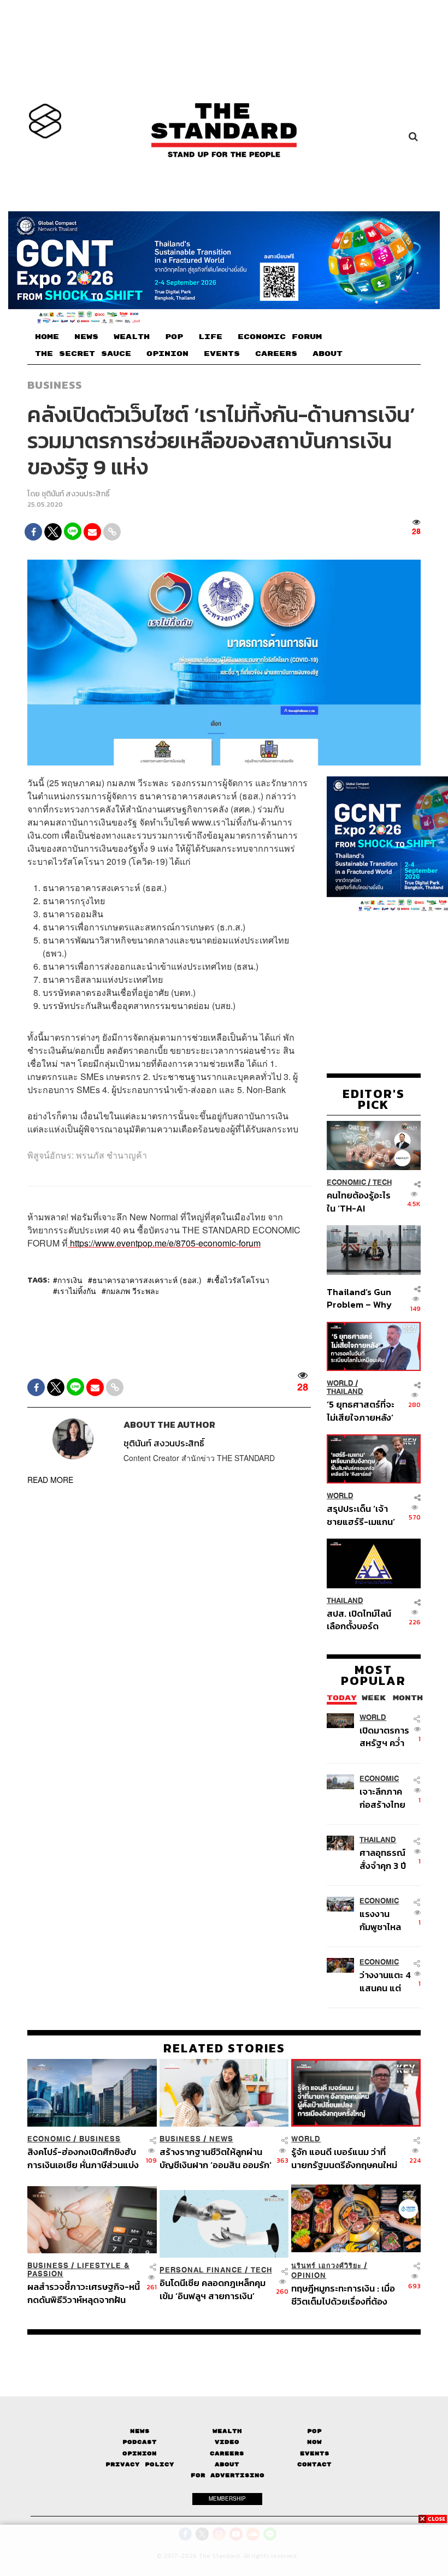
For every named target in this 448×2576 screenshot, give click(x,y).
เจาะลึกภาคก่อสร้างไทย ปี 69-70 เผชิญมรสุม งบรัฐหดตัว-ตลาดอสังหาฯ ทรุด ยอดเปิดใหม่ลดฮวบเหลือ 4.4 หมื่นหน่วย (384, 1798)
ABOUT (328, 354)
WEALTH (132, 337)
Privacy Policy (140, 2464)
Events (315, 2453)
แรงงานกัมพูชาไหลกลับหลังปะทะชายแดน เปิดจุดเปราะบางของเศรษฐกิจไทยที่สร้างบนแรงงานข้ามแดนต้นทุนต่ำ (385, 1920)
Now (314, 2442)
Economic (346, 1182)
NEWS (86, 337)
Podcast (140, 2442)
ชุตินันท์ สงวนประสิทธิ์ (76, 494)
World (340, 1383)
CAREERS (276, 354)
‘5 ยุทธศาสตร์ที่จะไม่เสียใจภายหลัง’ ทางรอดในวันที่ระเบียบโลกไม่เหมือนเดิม (361, 1411)
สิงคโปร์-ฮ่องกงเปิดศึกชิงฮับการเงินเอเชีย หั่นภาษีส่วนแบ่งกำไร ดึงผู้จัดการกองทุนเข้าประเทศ (83, 2158)
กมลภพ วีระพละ (133, 1291)
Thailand (345, 1391)
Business (55, 385)
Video (227, 2442)
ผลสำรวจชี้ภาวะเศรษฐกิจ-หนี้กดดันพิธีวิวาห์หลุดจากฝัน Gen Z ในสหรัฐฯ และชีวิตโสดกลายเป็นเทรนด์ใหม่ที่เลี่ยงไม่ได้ (84, 2293)
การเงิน (70, 1280)
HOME (47, 337)
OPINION (167, 354)
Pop (314, 2431)
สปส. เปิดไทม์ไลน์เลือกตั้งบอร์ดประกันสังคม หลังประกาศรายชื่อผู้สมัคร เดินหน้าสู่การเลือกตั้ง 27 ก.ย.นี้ (359, 1620)
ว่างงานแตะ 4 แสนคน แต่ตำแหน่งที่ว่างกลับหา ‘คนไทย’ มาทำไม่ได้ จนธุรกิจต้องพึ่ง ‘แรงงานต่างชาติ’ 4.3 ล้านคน (385, 1981)
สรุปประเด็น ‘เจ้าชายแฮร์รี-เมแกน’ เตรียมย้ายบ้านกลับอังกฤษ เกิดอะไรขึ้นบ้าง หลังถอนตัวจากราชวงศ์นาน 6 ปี (361, 1515)
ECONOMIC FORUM (280, 337)
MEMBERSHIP (227, 2498)
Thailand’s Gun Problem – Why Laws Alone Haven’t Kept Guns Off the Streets (359, 1298)
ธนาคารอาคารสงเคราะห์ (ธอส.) (147, 1280)
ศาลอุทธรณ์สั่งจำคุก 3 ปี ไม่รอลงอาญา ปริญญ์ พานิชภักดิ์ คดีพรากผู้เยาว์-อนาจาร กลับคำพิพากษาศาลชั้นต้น (386, 1859)
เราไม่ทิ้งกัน (77, 1291)
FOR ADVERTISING (228, 2475)
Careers (227, 2453)
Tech (382, 1182)
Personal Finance (201, 2270)
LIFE (210, 337)
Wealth (227, 2431)
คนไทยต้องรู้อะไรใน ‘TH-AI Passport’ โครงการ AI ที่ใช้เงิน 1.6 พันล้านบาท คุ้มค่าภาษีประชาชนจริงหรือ (359, 1201)
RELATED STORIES (224, 2048)
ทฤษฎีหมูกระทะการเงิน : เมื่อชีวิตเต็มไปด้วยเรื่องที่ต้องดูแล (343, 2295)
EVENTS (222, 354)
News (221, 2139)
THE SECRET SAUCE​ (83, 354)
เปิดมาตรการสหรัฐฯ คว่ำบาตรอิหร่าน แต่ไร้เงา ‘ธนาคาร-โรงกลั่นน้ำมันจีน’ (385, 1737)
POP (174, 337)
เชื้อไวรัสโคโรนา (240, 1280)
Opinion (309, 2275)
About (227, 2464)
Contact (314, 2464)
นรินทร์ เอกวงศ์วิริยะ (326, 2266)
